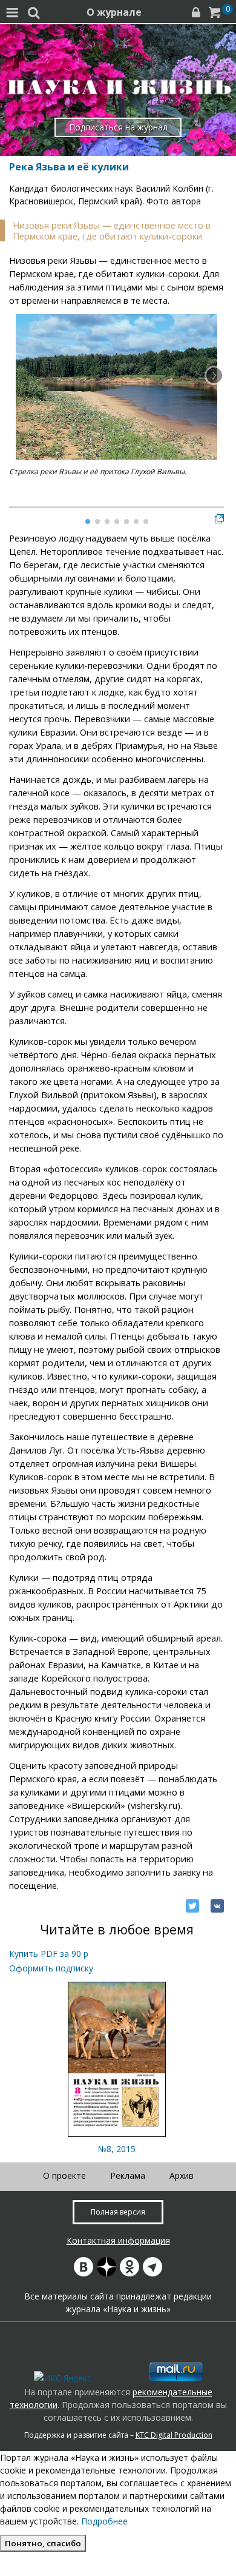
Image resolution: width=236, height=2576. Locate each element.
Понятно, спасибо (43, 2543)
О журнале (114, 12)
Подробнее (104, 2521)
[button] (214, 375)
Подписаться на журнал (118, 127)
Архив (182, 2175)
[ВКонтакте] (217, 1906)
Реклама (128, 2175)
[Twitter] (192, 1906)
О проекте (64, 2175)
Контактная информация (118, 2240)
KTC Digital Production (174, 2435)
